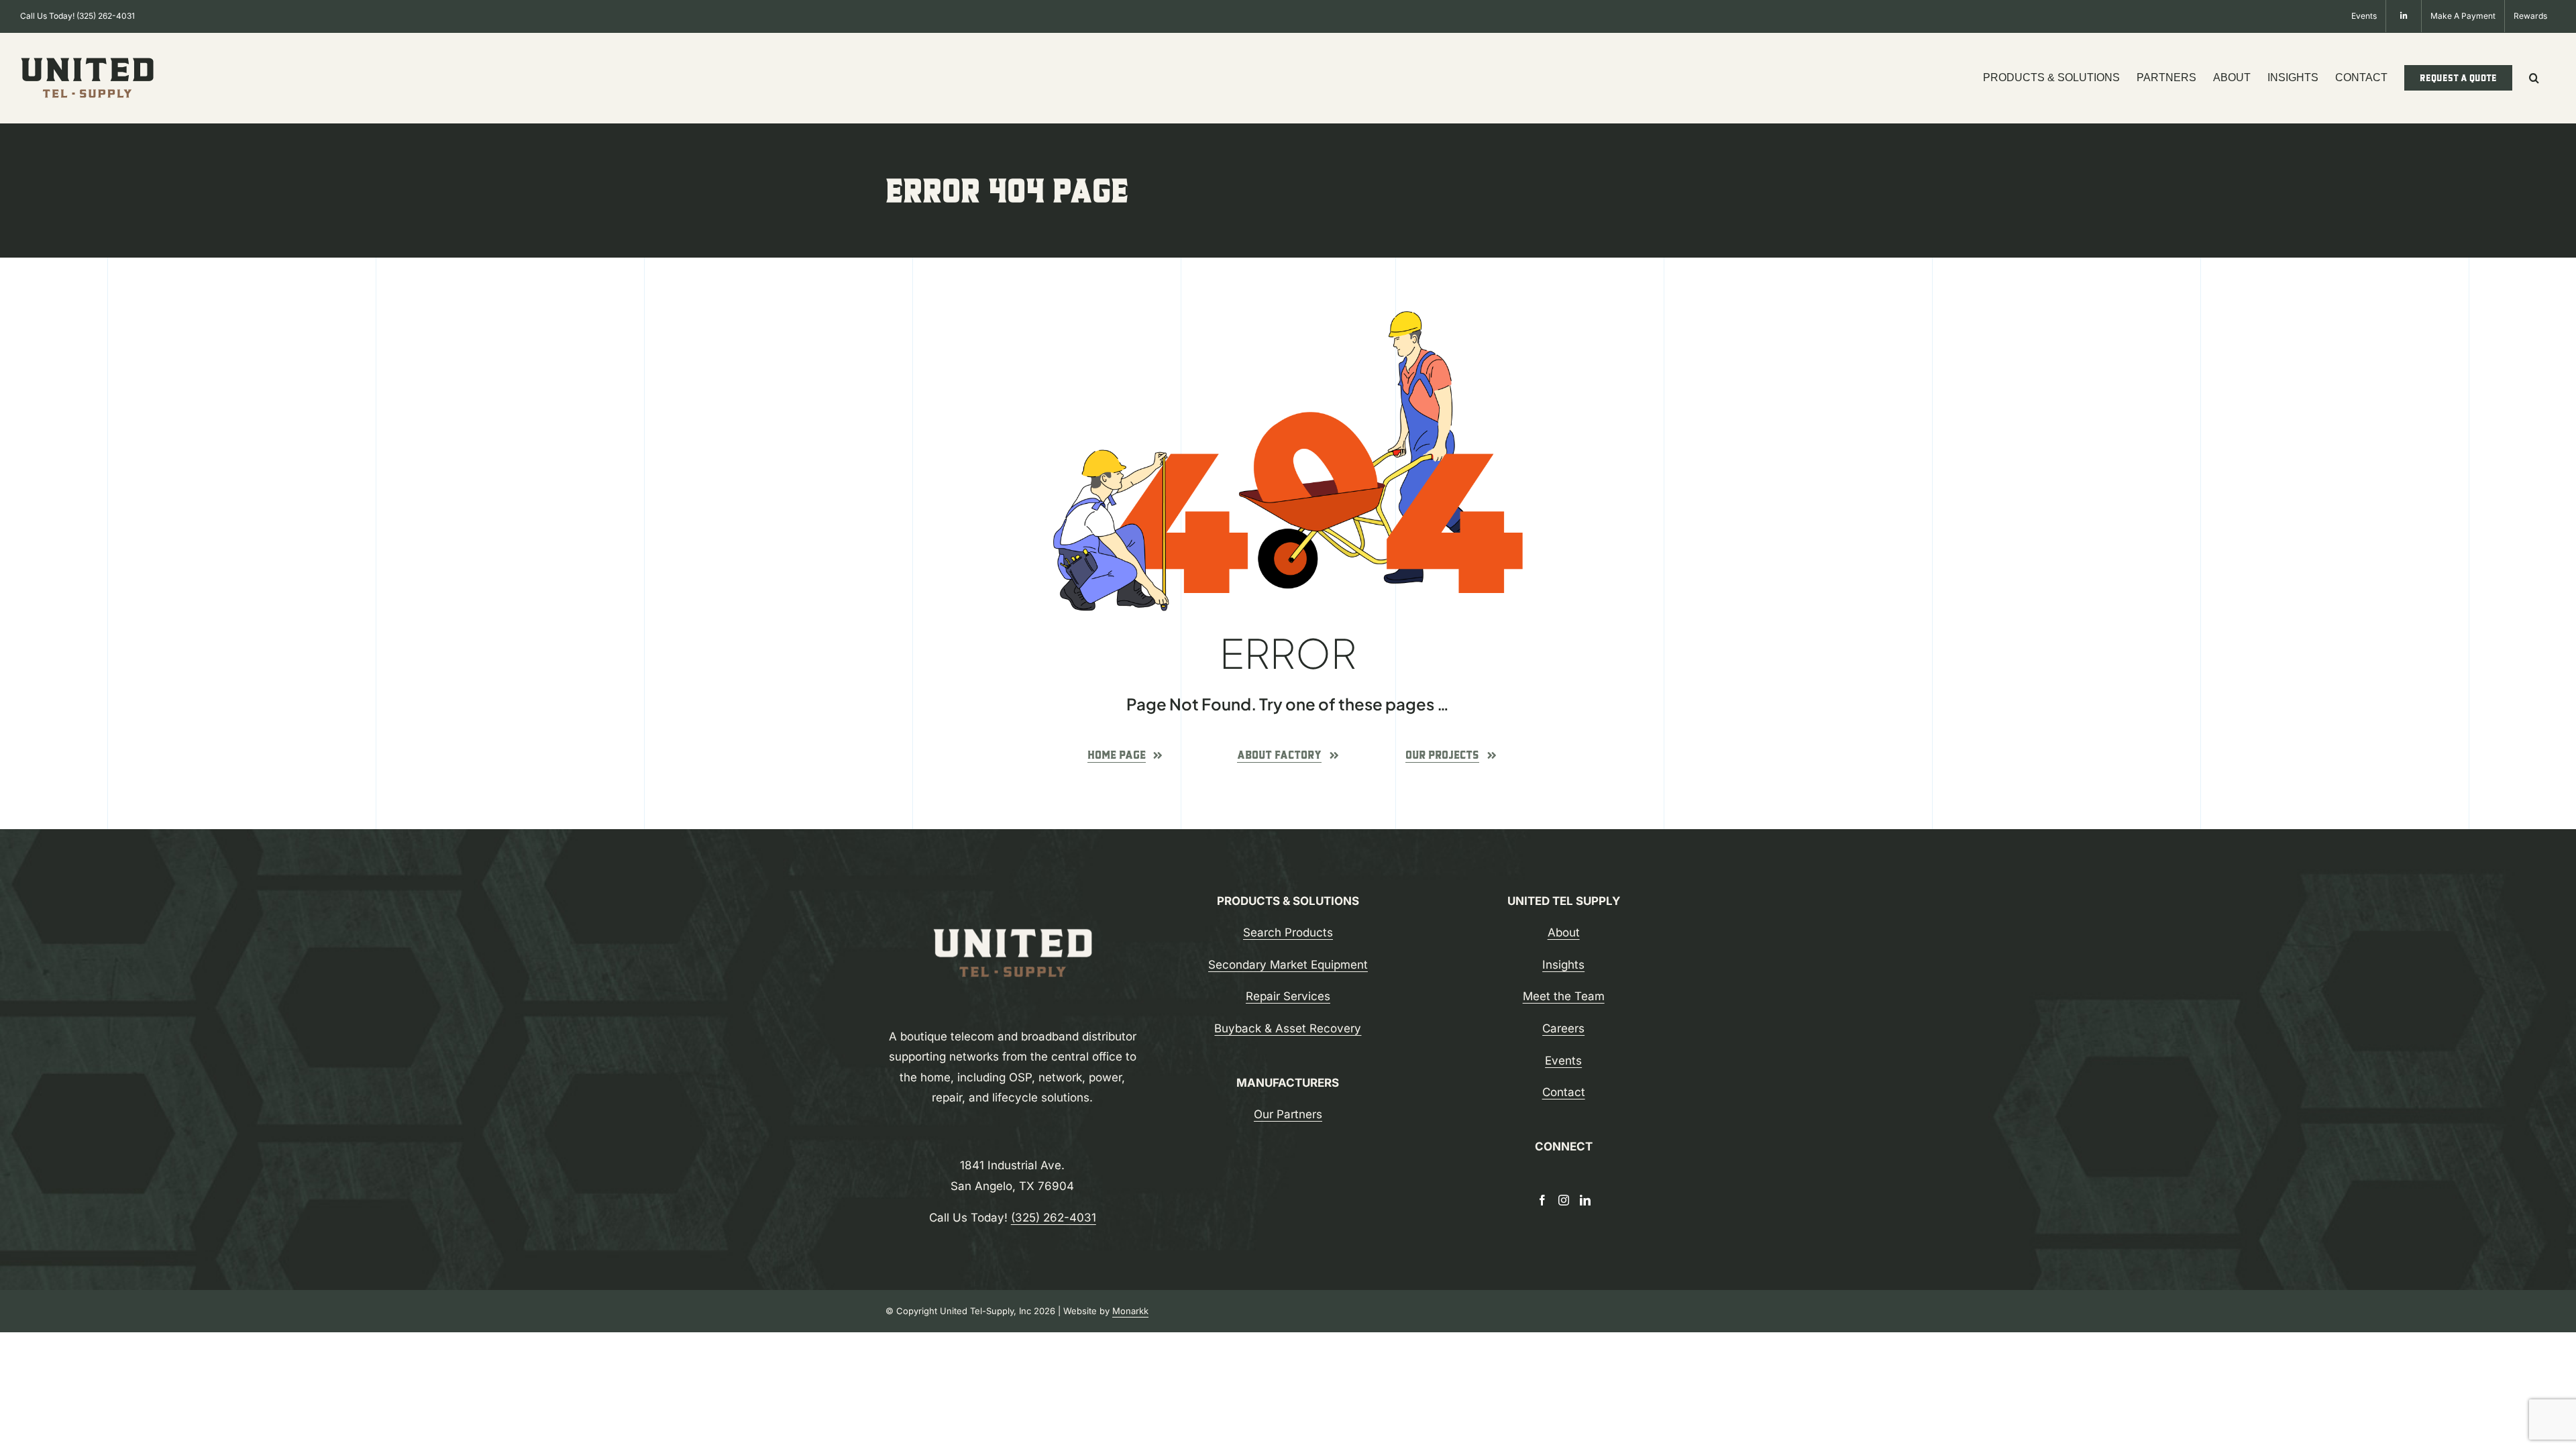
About (1564, 932)
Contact (1564, 1092)
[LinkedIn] (1585, 1200)
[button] (2534, 78)
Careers (1563, 1028)
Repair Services (1288, 996)
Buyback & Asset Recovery (1288, 1028)
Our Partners (1288, 1114)
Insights (1563, 965)
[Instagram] (1564, 1200)
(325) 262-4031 (106, 16)
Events (1563, 1061)
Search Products (1288, 932)
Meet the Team (1564, 996)
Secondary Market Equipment (1288, 965)
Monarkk (1130, 1311)
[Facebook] (1542, 1200)
